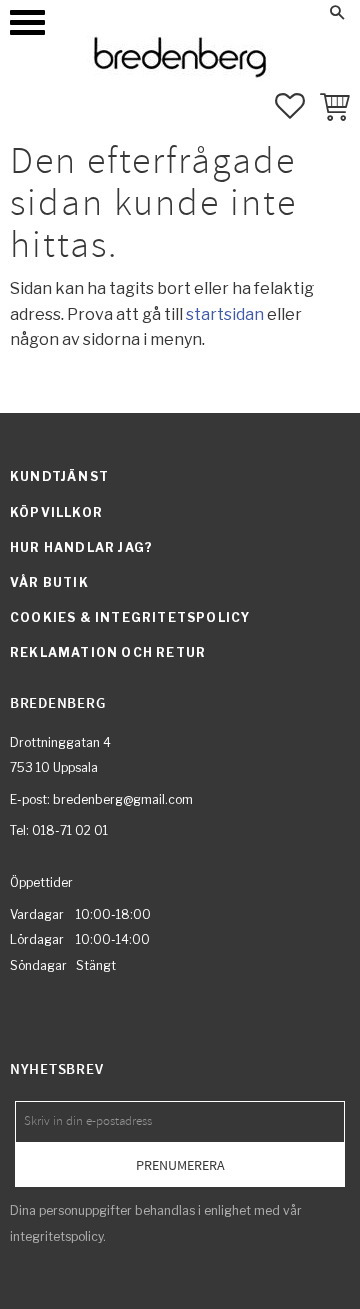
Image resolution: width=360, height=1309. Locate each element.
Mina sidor (221, 12)
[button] (27, 22)
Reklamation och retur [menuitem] (108, 652)
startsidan (225, 314)
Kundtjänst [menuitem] (59, 476)
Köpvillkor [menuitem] (56, 512)
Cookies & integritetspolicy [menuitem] (130, 617)
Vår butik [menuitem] (49, 582)
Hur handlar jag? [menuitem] (81, 547)
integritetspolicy (56, 1236)
